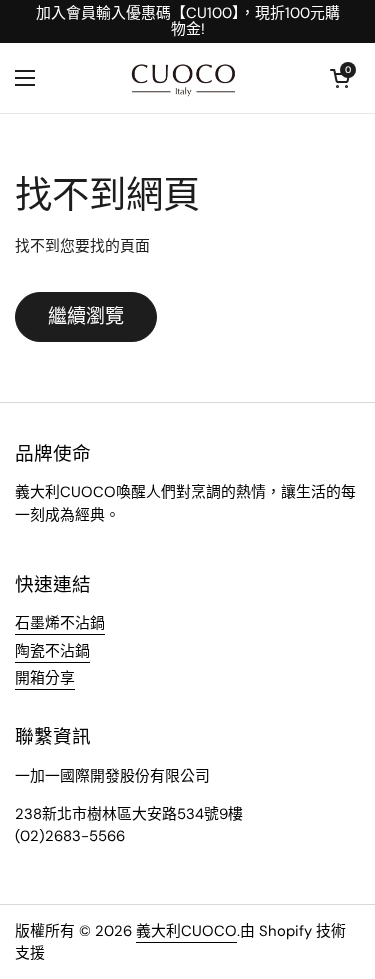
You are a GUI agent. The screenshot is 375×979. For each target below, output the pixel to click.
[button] (340, 78)
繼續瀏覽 (86, 316)
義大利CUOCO (186, 931)
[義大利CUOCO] (182, 78)
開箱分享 (45, 678)
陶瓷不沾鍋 (52, 651)
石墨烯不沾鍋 (60, 623)
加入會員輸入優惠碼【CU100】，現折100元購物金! (188, 21)
